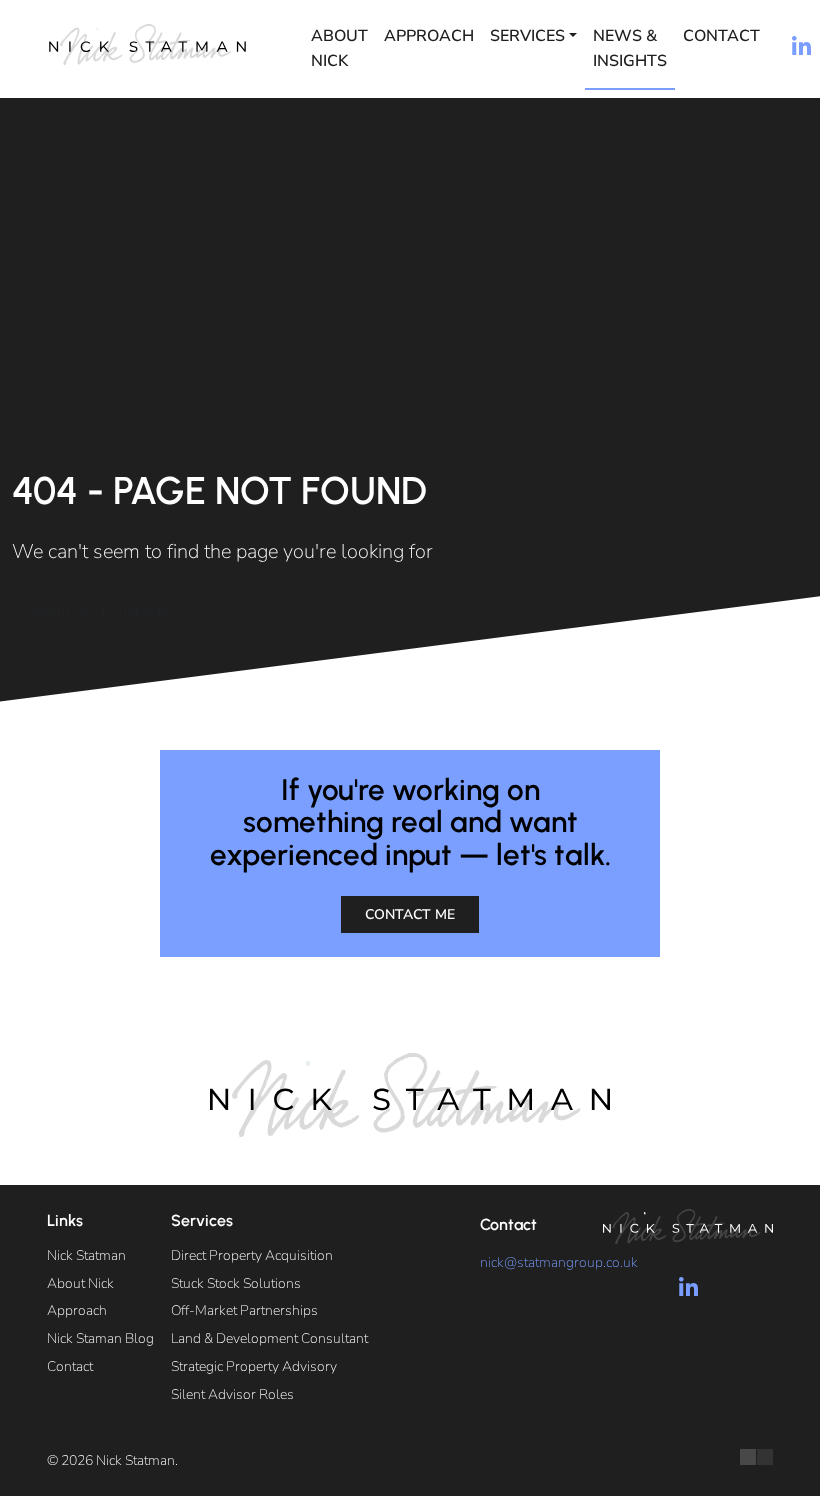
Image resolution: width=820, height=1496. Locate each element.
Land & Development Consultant (269, 1338)
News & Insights (630, 48)
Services (527, 36)
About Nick (339, 48)
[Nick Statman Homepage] (147, 44)
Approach (429, 36)
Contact (721, 36)
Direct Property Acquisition (252, 1255)
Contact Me (410, 914)
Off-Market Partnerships (244, 1310)
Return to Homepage (97, 611)
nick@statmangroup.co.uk (559, 1262)
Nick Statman (86, 1255)
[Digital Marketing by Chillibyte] (756, 1457)
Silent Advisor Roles (232, 1394)
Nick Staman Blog (100, 1338)
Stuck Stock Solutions (236, 1283)
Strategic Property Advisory (254, 1366)
